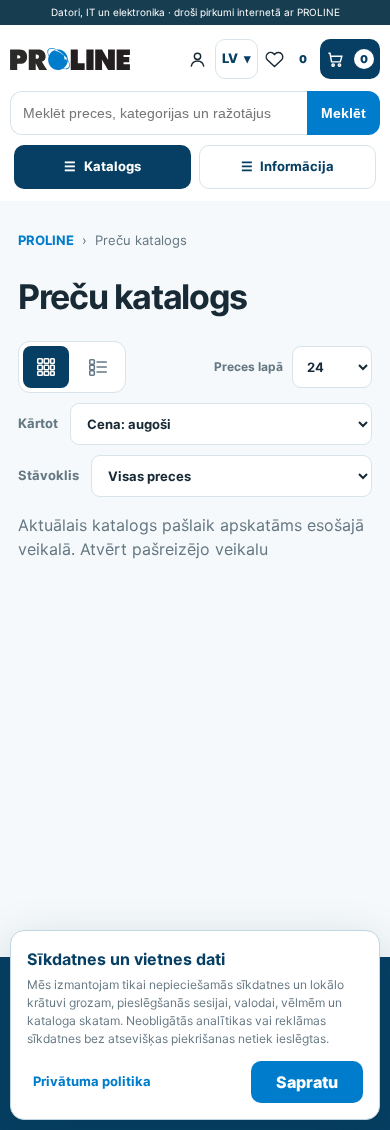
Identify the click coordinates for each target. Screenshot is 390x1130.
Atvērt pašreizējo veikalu (174, 549)
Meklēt (343, 113)
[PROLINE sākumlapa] (91, 59)
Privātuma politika (92, 1081)
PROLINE (46, 240)
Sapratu (307, 1082)
